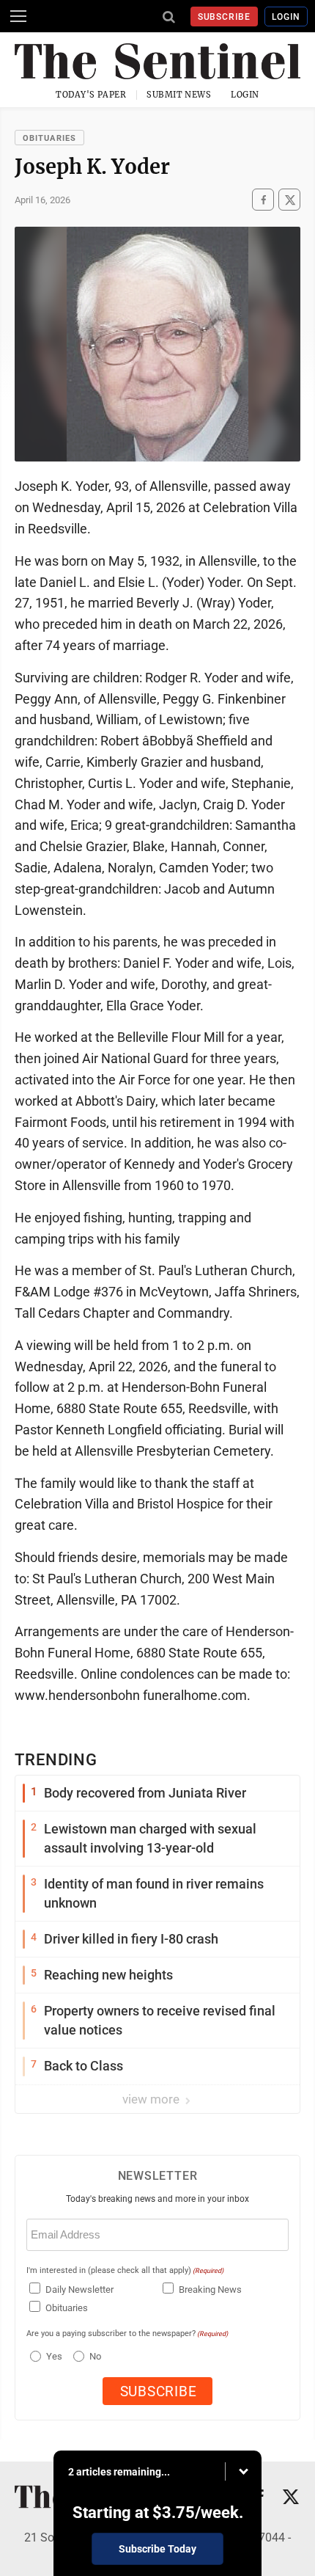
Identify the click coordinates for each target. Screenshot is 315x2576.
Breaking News (210, 2289)
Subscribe (225, 17)
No (95, 2356)
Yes (52, 2356)
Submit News (179, 95)
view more (152, 2099)
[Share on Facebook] (263, 200)
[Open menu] (18, 16)
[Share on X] (289, 200)
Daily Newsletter (79, 2289)
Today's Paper (91, 95)
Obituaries (49, 138)
